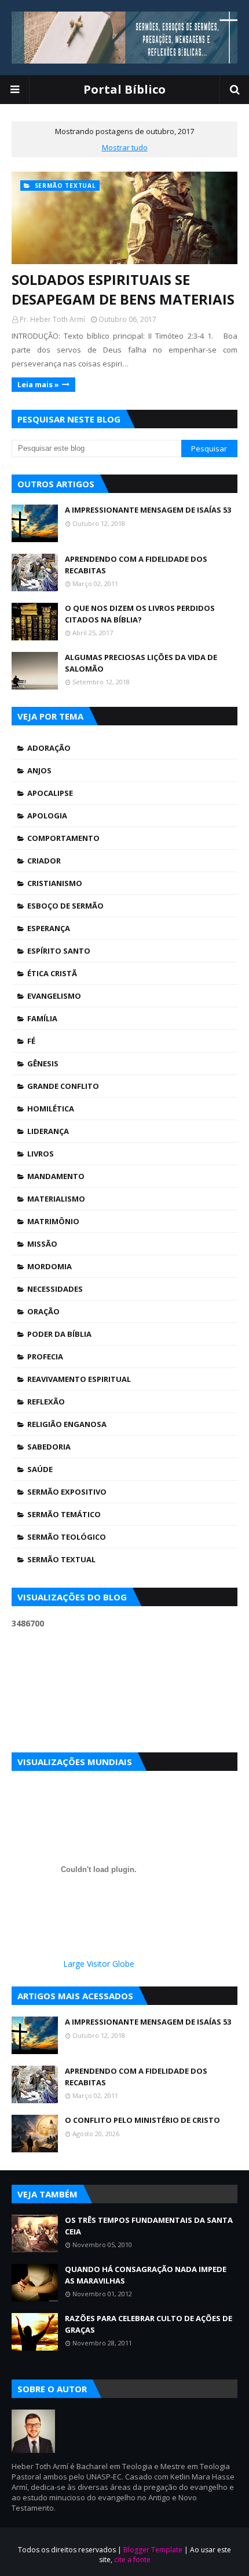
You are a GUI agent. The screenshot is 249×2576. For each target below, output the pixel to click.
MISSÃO (42, 1244)
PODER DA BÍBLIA (59, 1334)
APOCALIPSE (50, 793)
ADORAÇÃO (49, 748)
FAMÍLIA (42, 1018)
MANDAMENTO (56, 1176)
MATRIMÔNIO (53, 1221)
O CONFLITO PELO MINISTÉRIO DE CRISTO (142, 2120)
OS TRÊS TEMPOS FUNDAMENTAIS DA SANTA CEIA (149, 2226)
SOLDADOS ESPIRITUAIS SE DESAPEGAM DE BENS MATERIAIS (123, 289)
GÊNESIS (43, 1063)
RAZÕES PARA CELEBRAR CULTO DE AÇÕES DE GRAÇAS (149, 2324)
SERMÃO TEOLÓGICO (67, 1537)
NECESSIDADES (55, 1289)
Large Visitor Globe (99, 1964)
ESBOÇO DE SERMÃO (65, 906)
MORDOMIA (50, 1266)
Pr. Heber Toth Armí (52, 319)
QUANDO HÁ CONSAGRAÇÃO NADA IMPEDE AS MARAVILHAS (146, 2275)
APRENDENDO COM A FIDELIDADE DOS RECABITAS (136, 565)
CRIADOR (44, 861)
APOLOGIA (47, 816)
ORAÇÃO (43, 1311)
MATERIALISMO (56, 1199)
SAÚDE (40, 1469)
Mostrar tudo (125, 147)
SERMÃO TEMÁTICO (64, 1514)
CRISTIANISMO (55, 883)
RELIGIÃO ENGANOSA (67, 1424)
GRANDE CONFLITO (63, 1086)
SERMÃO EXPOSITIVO (67, 1492)
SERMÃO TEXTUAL (61, 1559)
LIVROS (41, 1154)
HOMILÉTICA (51, 1109)
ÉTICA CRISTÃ (52, 973)
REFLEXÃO (46, 1402)
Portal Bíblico (124, 89)
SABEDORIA (49, 1447)
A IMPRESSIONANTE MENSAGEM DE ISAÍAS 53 (148, 510)
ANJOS (39, 770)
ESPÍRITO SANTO (59, 951)
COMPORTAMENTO (63, 838)
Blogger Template (153, 2550)
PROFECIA (45, 1356)
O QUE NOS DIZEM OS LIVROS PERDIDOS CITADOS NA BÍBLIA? (140, 614)
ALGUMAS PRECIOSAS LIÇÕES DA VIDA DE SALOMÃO (141, 663)
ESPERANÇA (49, 928)
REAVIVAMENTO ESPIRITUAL (79, 1379)
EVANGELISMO (54, 996)
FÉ (31, 1041)
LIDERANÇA (48, 1131)
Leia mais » (38, 384)
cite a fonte (132, 2560)
